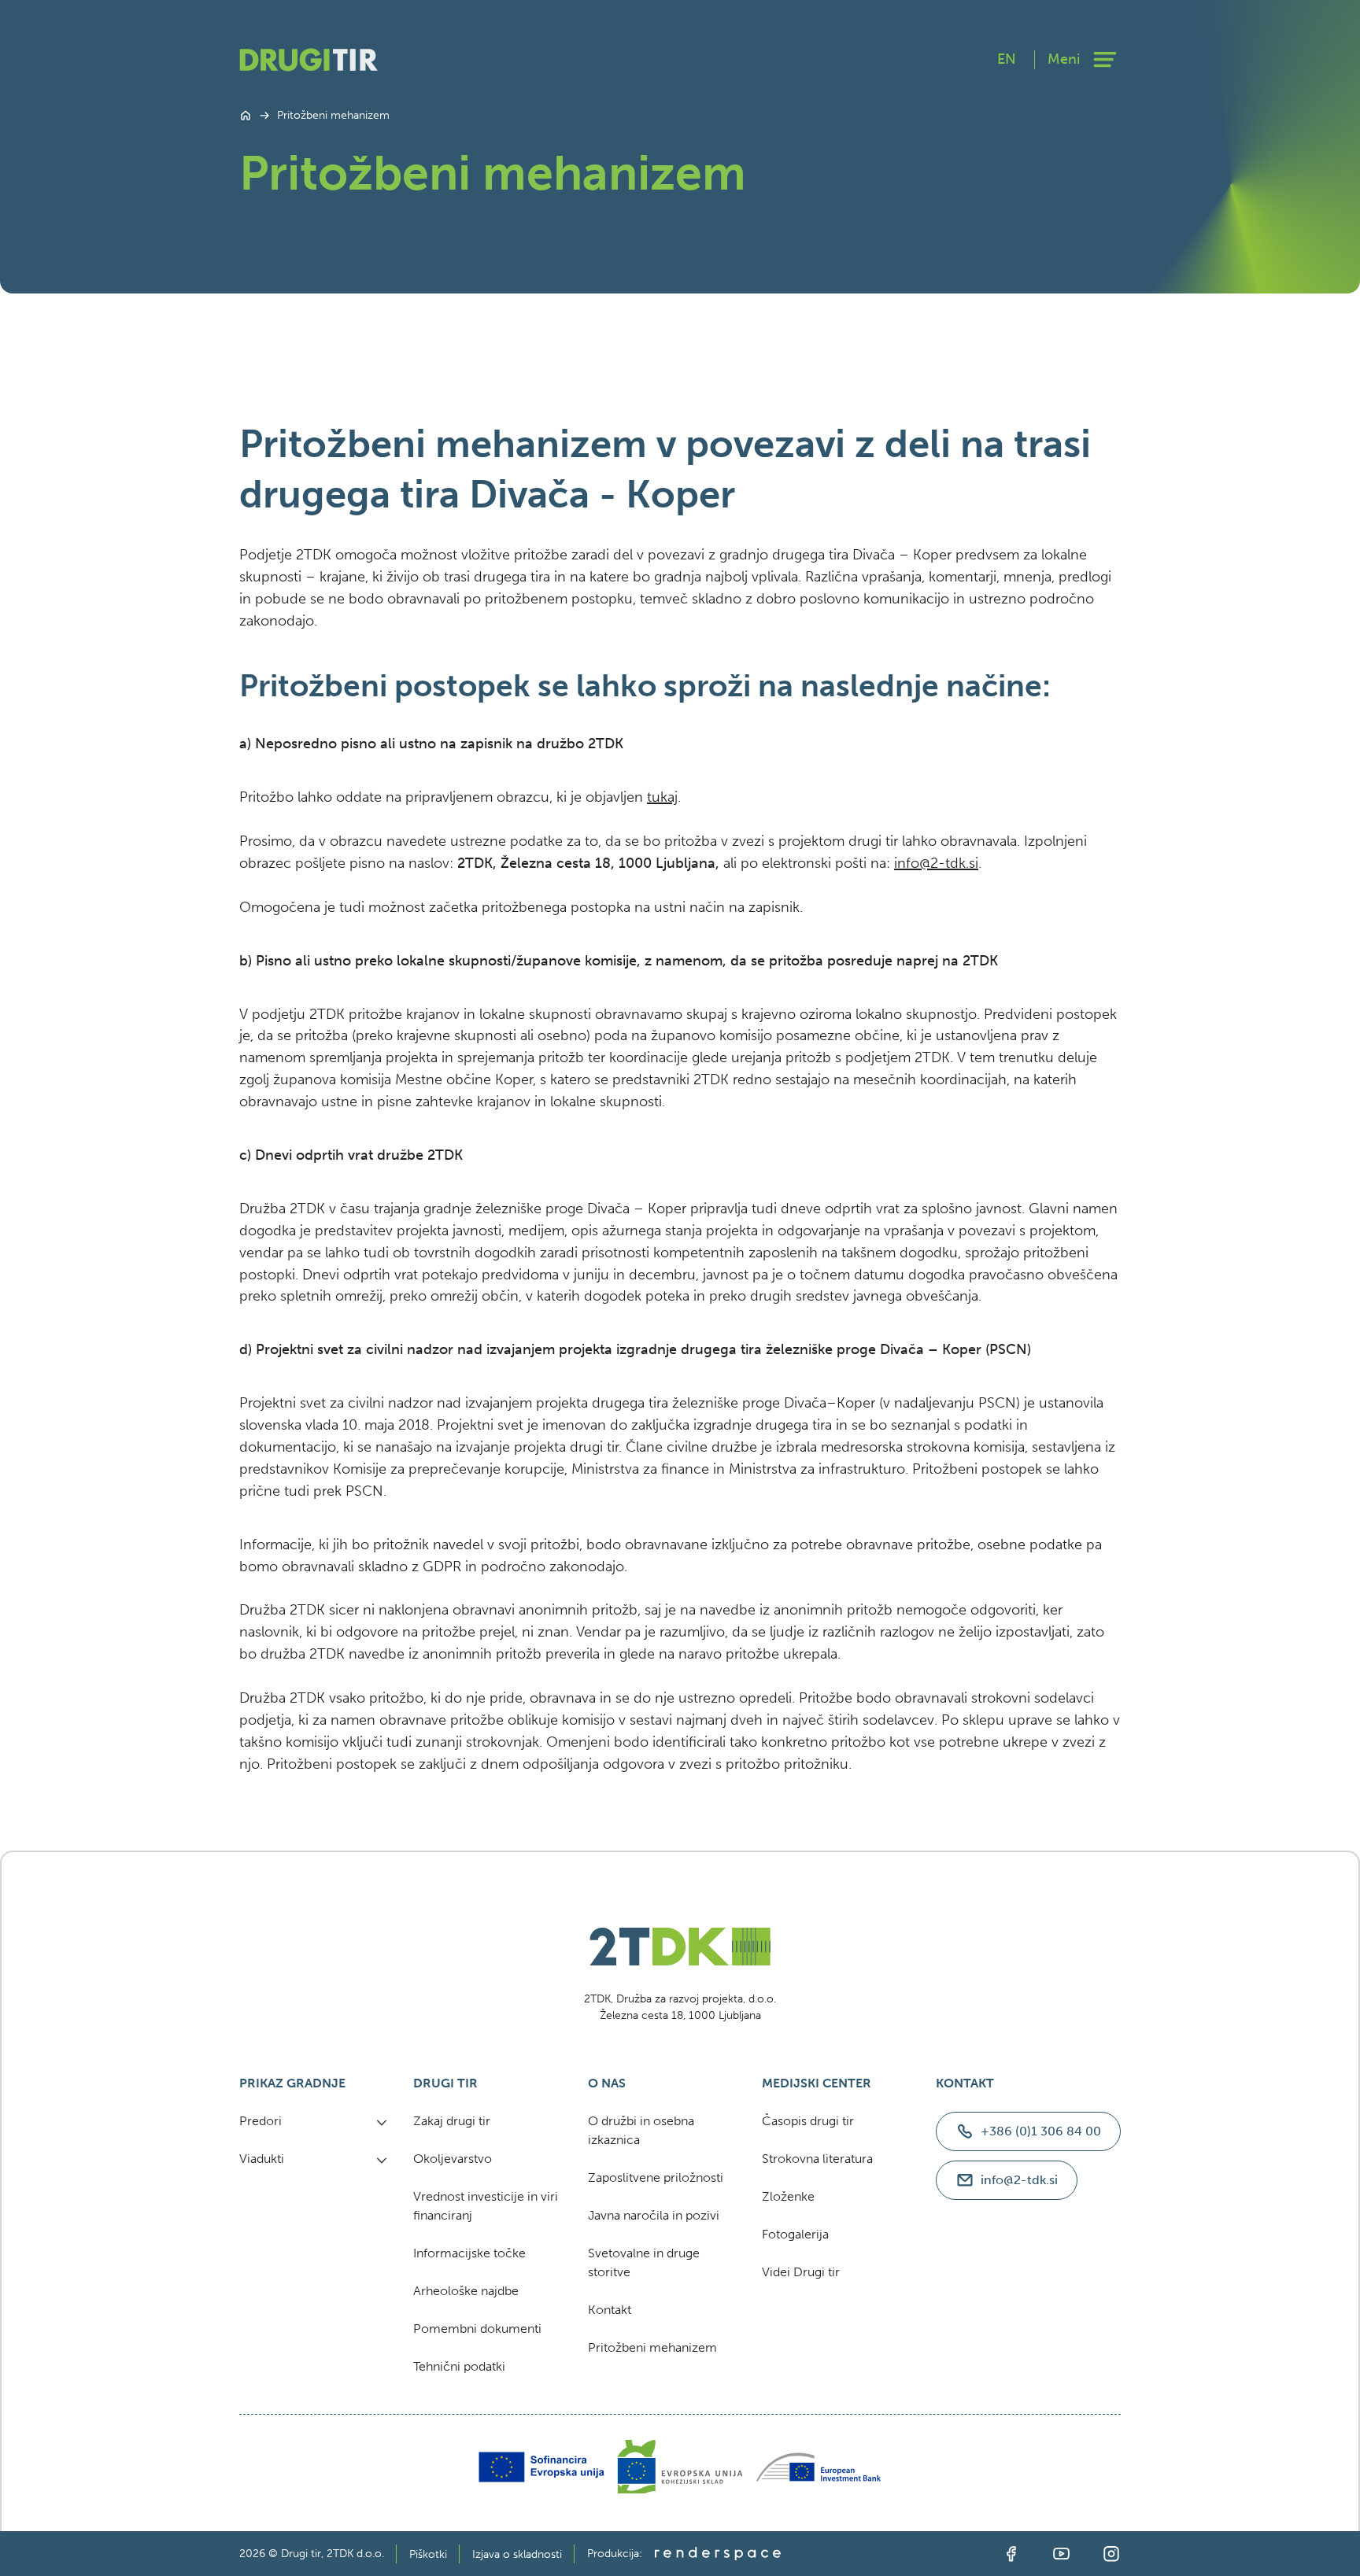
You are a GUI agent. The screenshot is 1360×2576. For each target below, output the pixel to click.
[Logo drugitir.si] (309, 59)
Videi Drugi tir (801, 2272)
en (1007, 59)
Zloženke (788, 2196)
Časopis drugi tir (808, 2121)
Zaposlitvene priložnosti (656, 2177)
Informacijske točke (469, 2253)
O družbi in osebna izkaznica (641, 2130)
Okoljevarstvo (453, 2159)
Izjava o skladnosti (517, 2554)
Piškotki (428, 2554)
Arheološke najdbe (466, 2291)
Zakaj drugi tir (452, 2121)
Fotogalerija (795, 2234)
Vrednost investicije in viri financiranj (486, 2206)
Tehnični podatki (459, 2366)
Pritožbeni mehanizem (652, 2347)
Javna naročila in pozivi (654, 2215)
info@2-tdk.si (936, 863)
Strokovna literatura (817, 2159)
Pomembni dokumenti (477, 2329)
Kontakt (610, 2310)
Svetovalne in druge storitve (644, 2262)
